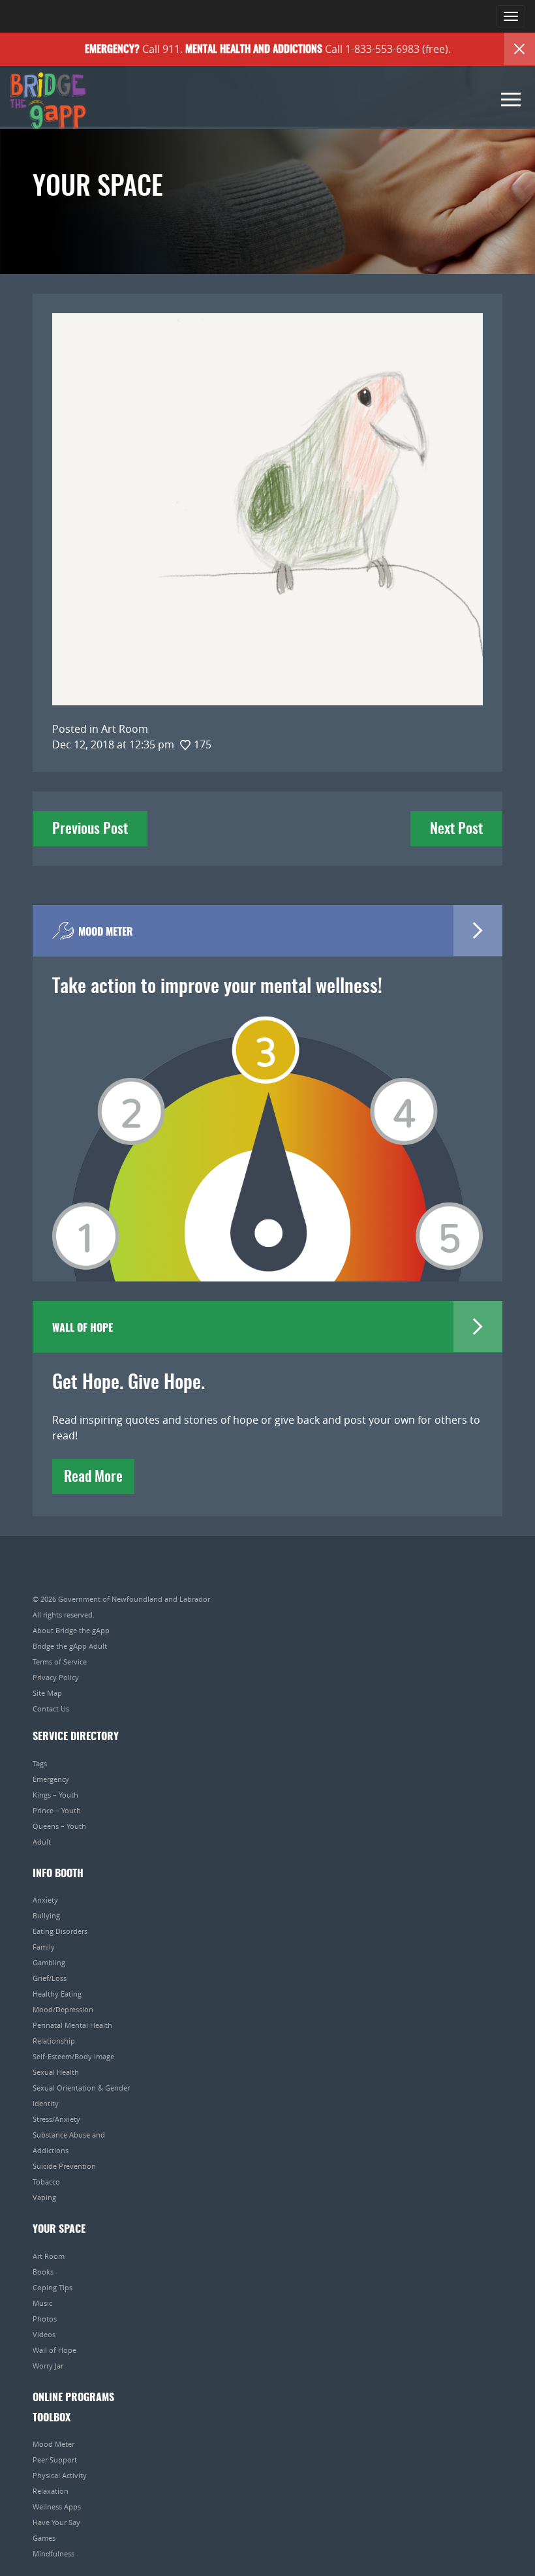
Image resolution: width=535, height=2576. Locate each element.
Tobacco (46, 2182)
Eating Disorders (60, 1931)
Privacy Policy (56, 1677)
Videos (44, 2334)
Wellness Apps (57, 2507)
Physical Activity (60, 2475)
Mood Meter (53, 2444)
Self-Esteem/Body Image (73, 2056)
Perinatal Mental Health (72, 2025)
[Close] (519, 49)
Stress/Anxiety (56, 2119)
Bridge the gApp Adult (70, 1646)
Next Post (456, 829)
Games (44, 2538)
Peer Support (55, 2460)
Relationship (54, 2041)
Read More (93, 1477)
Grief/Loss (50, 1978)
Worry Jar (48, 2366)
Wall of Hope (54, 2350)
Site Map (47, 1693)
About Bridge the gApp (71, 1630)
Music (42, 2303)
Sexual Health (56, 2072)
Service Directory (76, 1737)
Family (44, 1947)
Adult (42, 1842)
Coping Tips (53, 2287)
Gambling (49, 1962)
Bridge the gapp (48, 101)
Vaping (44, 2197)
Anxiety (45, 1900)
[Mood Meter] (267, 1130)
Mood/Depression (63, 2009)
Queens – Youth (59, 1826)
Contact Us (51, 1709)
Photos (45, 2319)
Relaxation (51, 2491)
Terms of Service (60, 1662)
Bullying (46, 1915)
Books (43, 2272)
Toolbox (52, 2418)
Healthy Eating (57, 1994)
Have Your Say (56, 2522)
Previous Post (90, 829)
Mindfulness (53, 2553)
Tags (40, 1763)
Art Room (49, 2256)
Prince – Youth (57, 1810)
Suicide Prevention (64, 2166)
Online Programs (73, 2398)
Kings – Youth (55, 1795)
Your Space (59, 2230)
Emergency (51, 1779)
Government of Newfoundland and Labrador (134, 1599)
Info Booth (58, 1874)
